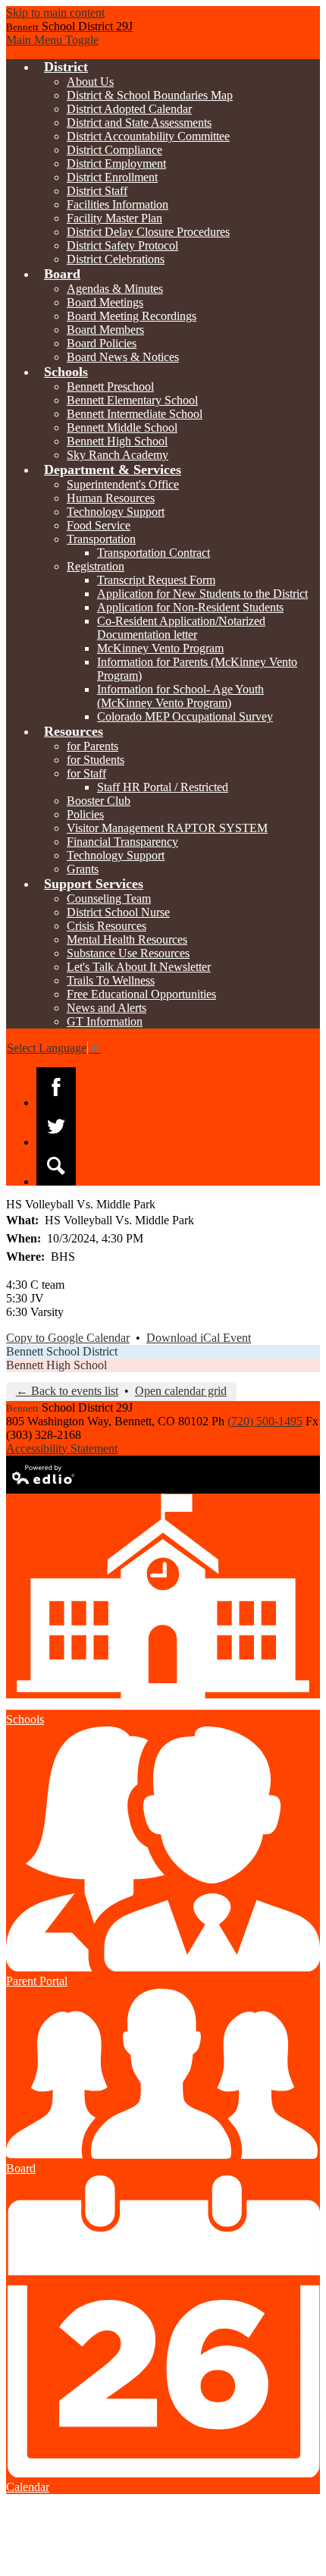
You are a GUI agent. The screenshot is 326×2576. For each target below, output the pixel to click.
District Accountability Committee (148, 136)
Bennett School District (62, 1351)
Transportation (101, 539)
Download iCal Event (199, 1338)
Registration (96, 566)
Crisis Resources (107, 926)
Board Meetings (105, 302)
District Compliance (114, 150)
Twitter (56, 1126)
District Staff (97, 191)
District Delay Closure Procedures (148, 232)
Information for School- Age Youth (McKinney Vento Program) (180, 696)
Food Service (99, 525)
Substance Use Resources (128, 953)
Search (56, 1166)
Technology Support (116, 512)
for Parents (92, 746)
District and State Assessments (139, 123)
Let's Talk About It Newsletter (139, 967)
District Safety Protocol (122, 245)
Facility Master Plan (114, 218)
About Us (90, 82)
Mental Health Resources (127, 939)
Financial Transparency (122, 842)
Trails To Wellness (111, 980)
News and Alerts (107, 1008)
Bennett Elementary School (132, 400)
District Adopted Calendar (129, 109)
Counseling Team (109, 898)
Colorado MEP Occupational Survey (185, 716)
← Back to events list (67, 1391)
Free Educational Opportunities (141, 994)
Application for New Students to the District (202, 594)
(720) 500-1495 (265, 1421)
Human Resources (111, 498)
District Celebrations (116, 259)
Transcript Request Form (156, 580)
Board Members (105, 330)
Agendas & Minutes (115, 289)
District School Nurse (118, 912)
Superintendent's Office (123, 484)
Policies (85, 814)
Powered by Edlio (44, 1475)
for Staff (86, 773)
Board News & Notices (123, 357)
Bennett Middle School (122, 427)
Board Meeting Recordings (132, 316)
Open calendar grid (181, 1391)
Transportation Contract (154, 553)
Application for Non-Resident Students (190, 607)
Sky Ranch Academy (118, 455)
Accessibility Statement (62, 1448)
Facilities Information (118, 204)
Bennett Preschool (110, 386)
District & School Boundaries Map (150, 95)
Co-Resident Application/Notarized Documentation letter (181, 628)
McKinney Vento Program (160, 648)
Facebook (56, 1087)
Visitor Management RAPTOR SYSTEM (167, 828)
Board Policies (102, 343)
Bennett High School (117, 441)
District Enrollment (112, 177)
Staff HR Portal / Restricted (163, 787)
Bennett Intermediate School (135, 414)
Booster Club (99, 801)
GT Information (105, 1021)
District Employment (116, 163)
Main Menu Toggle (52, 40)
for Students (96, 760)
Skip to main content (55, 13)
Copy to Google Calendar (68, 1338)
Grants (83, 869)
